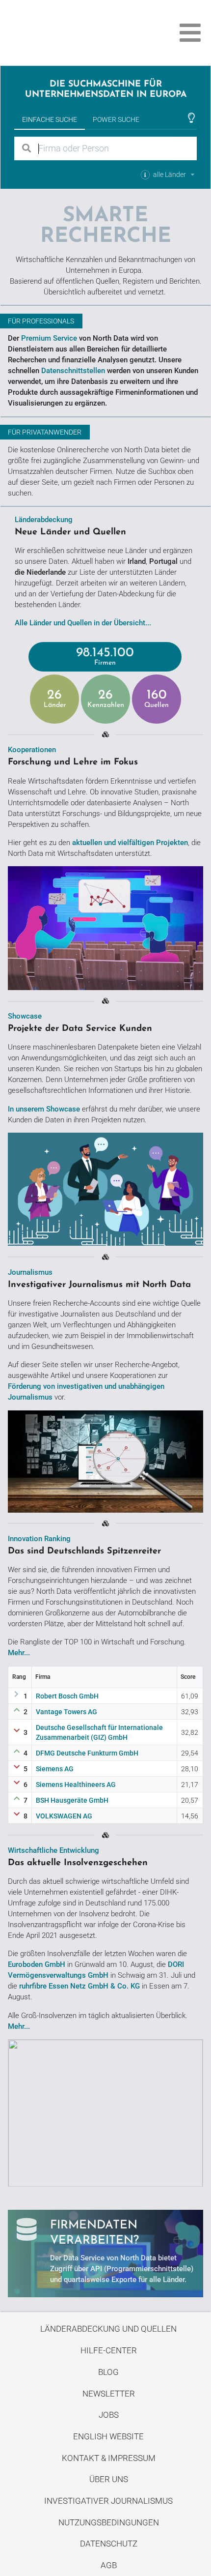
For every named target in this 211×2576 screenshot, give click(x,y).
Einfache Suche (50, 119)
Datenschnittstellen (73, 371)
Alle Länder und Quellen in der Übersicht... (83, 623)
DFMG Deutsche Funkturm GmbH (87, 1753)
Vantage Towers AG (66, 1712)
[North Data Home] (63, 33)
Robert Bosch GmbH (67, 1696)
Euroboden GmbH (37, 1964)
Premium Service (49, 338)
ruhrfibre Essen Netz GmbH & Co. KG (79, 1986)
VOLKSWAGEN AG (64, 1816)
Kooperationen (32, 750)
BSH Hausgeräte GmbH (72, 1800)
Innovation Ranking (39, 1539)
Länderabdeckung (44, 520)
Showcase (25, 1016)
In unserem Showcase (44, 1109)
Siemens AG (55, 1769)
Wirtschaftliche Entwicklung (53, 1850)
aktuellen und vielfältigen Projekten (130, 843)
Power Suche (116, 119)
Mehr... (19, 1653)
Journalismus (30, 1272)
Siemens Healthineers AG (76, 1785)
